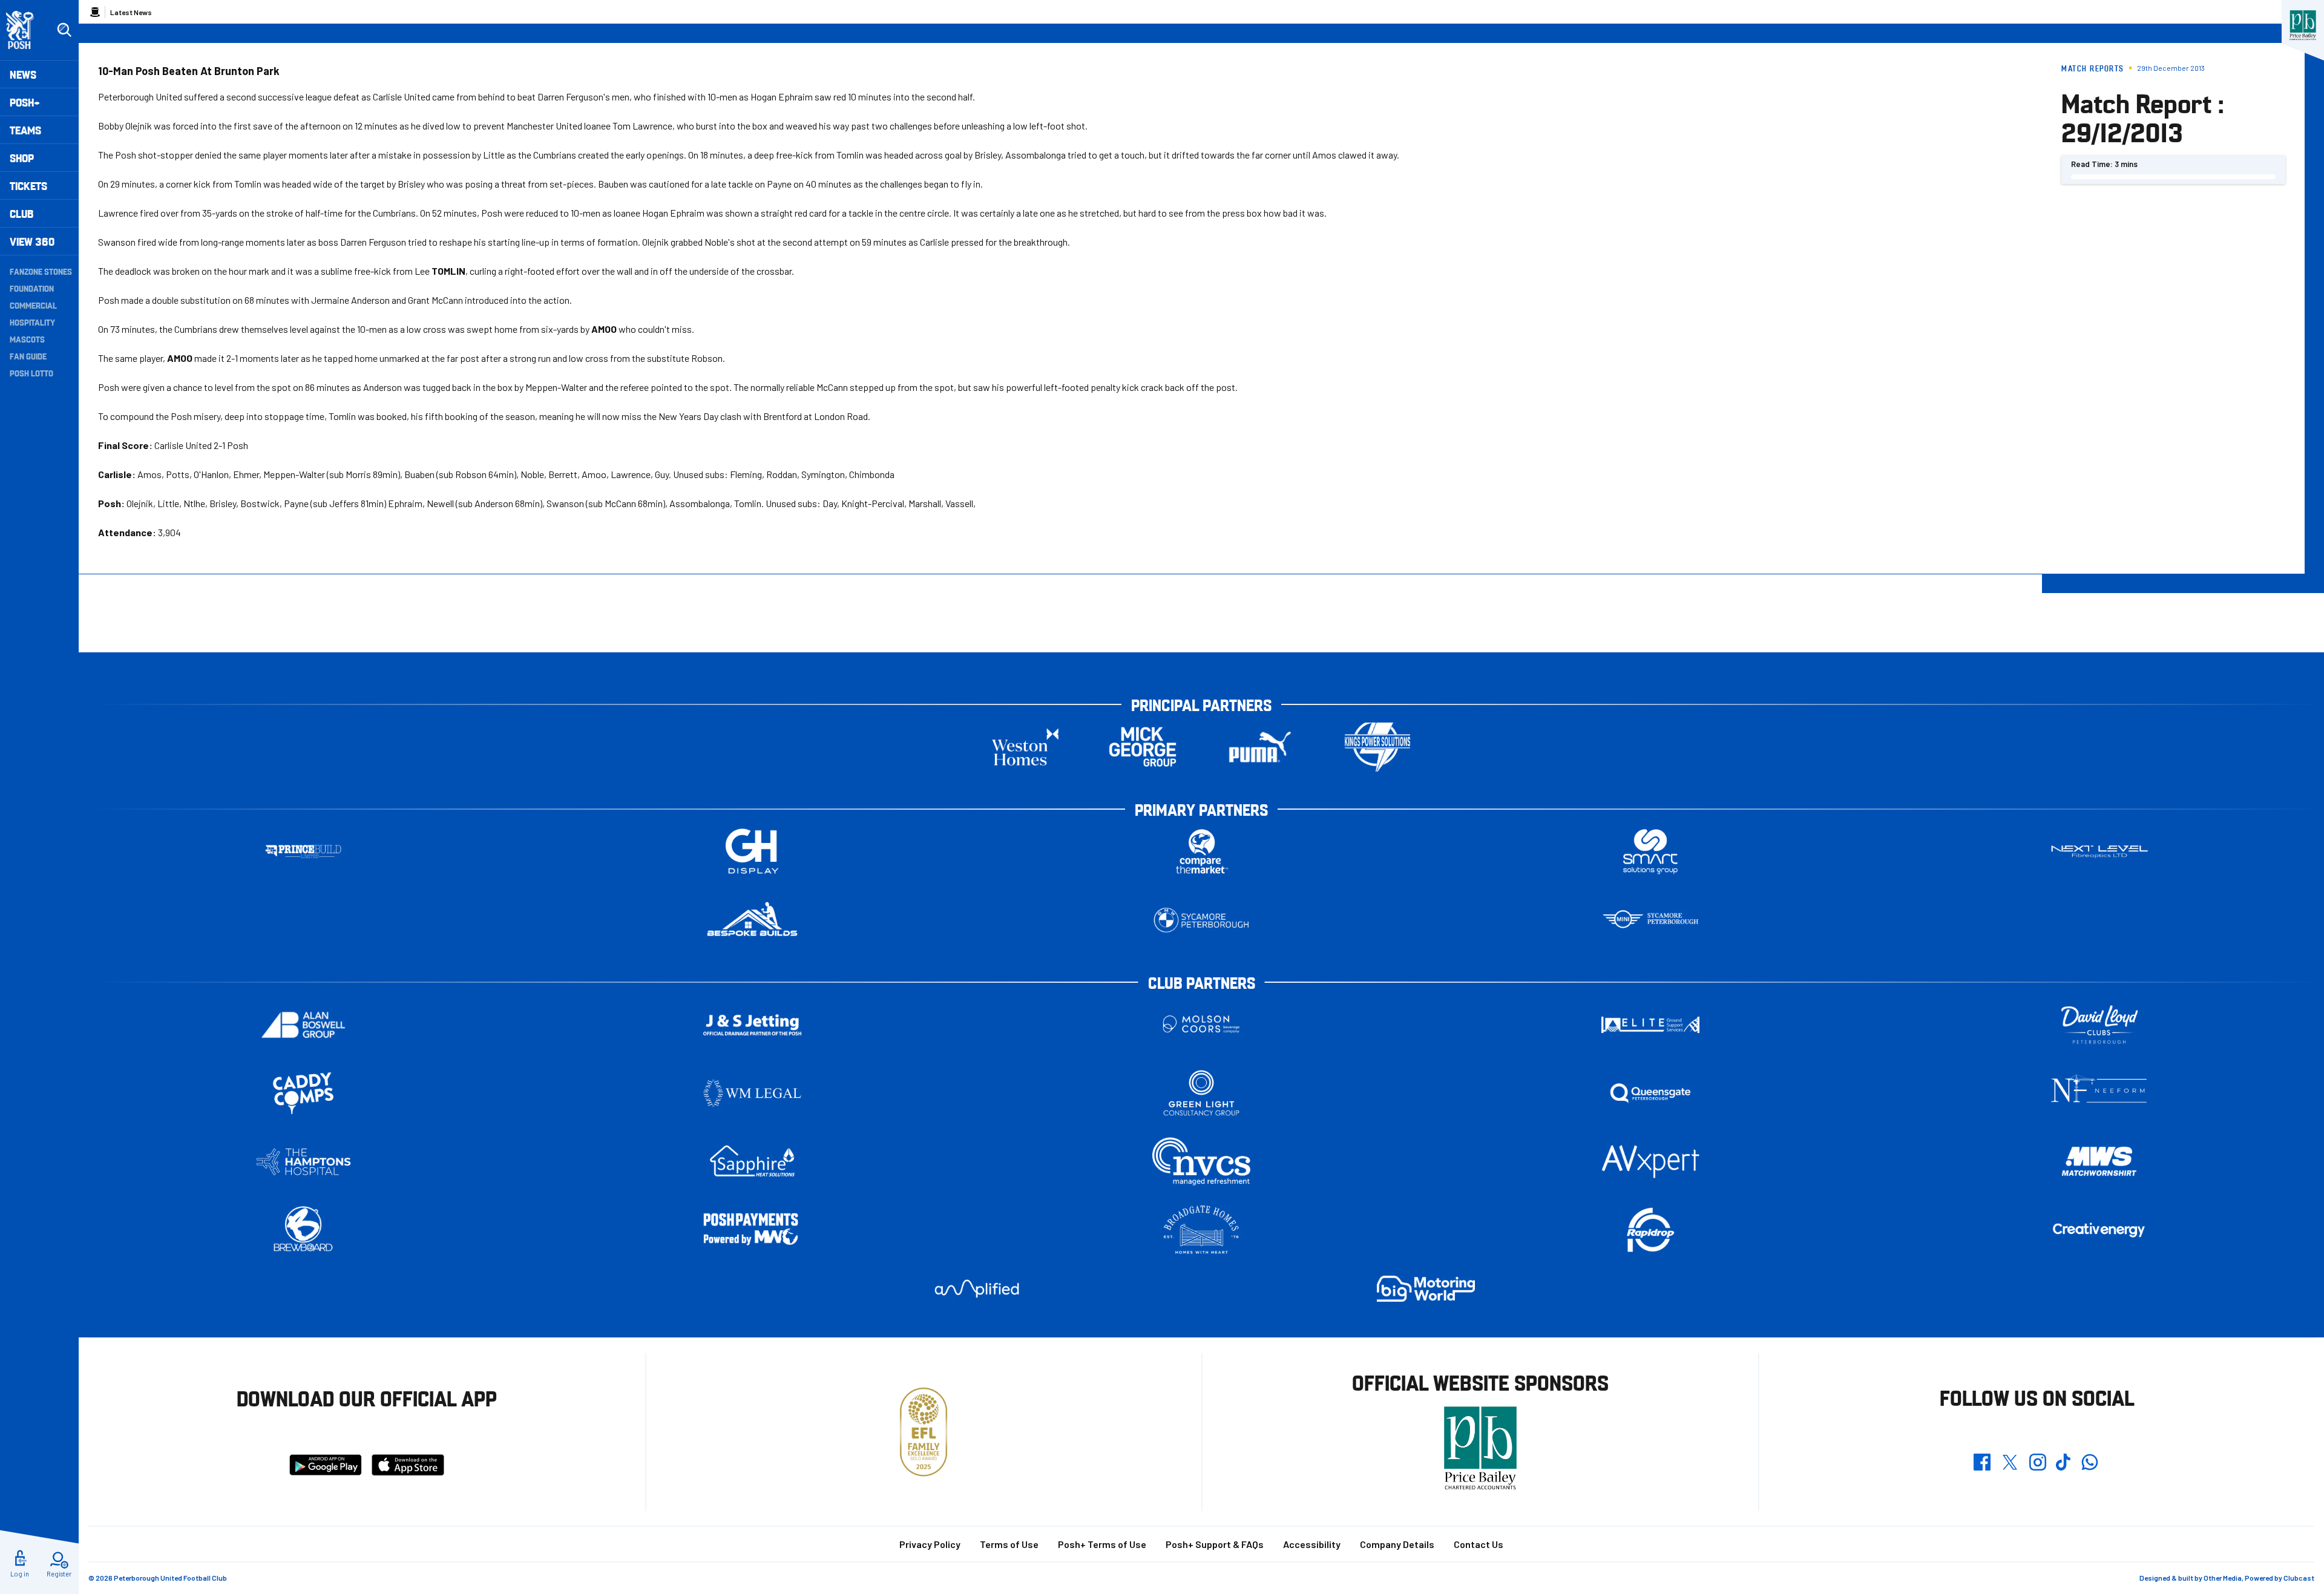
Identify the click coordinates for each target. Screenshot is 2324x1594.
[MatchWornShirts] (2099, 1162)
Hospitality (32, 322)
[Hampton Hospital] (303, 1162)
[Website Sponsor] (2303, 25)
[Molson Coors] (1201, 1025)
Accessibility (1312, 1544)
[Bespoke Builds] (752, 920)
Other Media (2223, 1578)
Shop (22, 158)
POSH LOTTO (31, 373)
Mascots (27, 339)
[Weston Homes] (1025, 747)
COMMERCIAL (33, 305)
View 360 (32, 241)
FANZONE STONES (41, 271)
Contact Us (1479, 1544)
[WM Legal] (752, 1093)
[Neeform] (2099, 1093)
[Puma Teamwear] (1260, 747)
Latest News (131, 12)
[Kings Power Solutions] (1377, 747)
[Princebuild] (303, 852)
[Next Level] (2099, 852)
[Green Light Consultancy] (1201, 1093)
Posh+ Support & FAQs (1215, 1544)
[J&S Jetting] (752, 1025)
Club (21, 213)
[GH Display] (752, 852)
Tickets (28, 185)
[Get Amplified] (977, 1289)
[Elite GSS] (1650, 1025)
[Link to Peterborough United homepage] (25, 30)
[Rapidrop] (1650, 1230)
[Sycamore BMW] (1201, 920)
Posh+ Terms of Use (1102, 1544)
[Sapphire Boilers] (752, 1161)
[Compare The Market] (1201, 852)
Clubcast (2299, 1578)
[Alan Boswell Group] (303, 1025)
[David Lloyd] (2099, 1025)
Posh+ (25, 102)
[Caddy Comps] (303, 1093)
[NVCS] (1201, 1162)
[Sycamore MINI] (1650, 920)
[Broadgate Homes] (1201, 1230)
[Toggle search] (64, 30)
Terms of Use (1009, 1544)
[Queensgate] (1650, 1093)
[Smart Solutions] (1650, 852)
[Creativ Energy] (2099, 1230)
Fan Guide (28, 356)
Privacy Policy (930, 1544)
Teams (25, 130)
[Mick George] (1143, 747)
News (23, 74)
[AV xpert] (1650, 1161)
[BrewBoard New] (303, 1230)
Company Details (1397, 1544)
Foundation (32, 288)
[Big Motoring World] (1426, 1289)
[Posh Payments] (752, 1230)
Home (95, 12)
